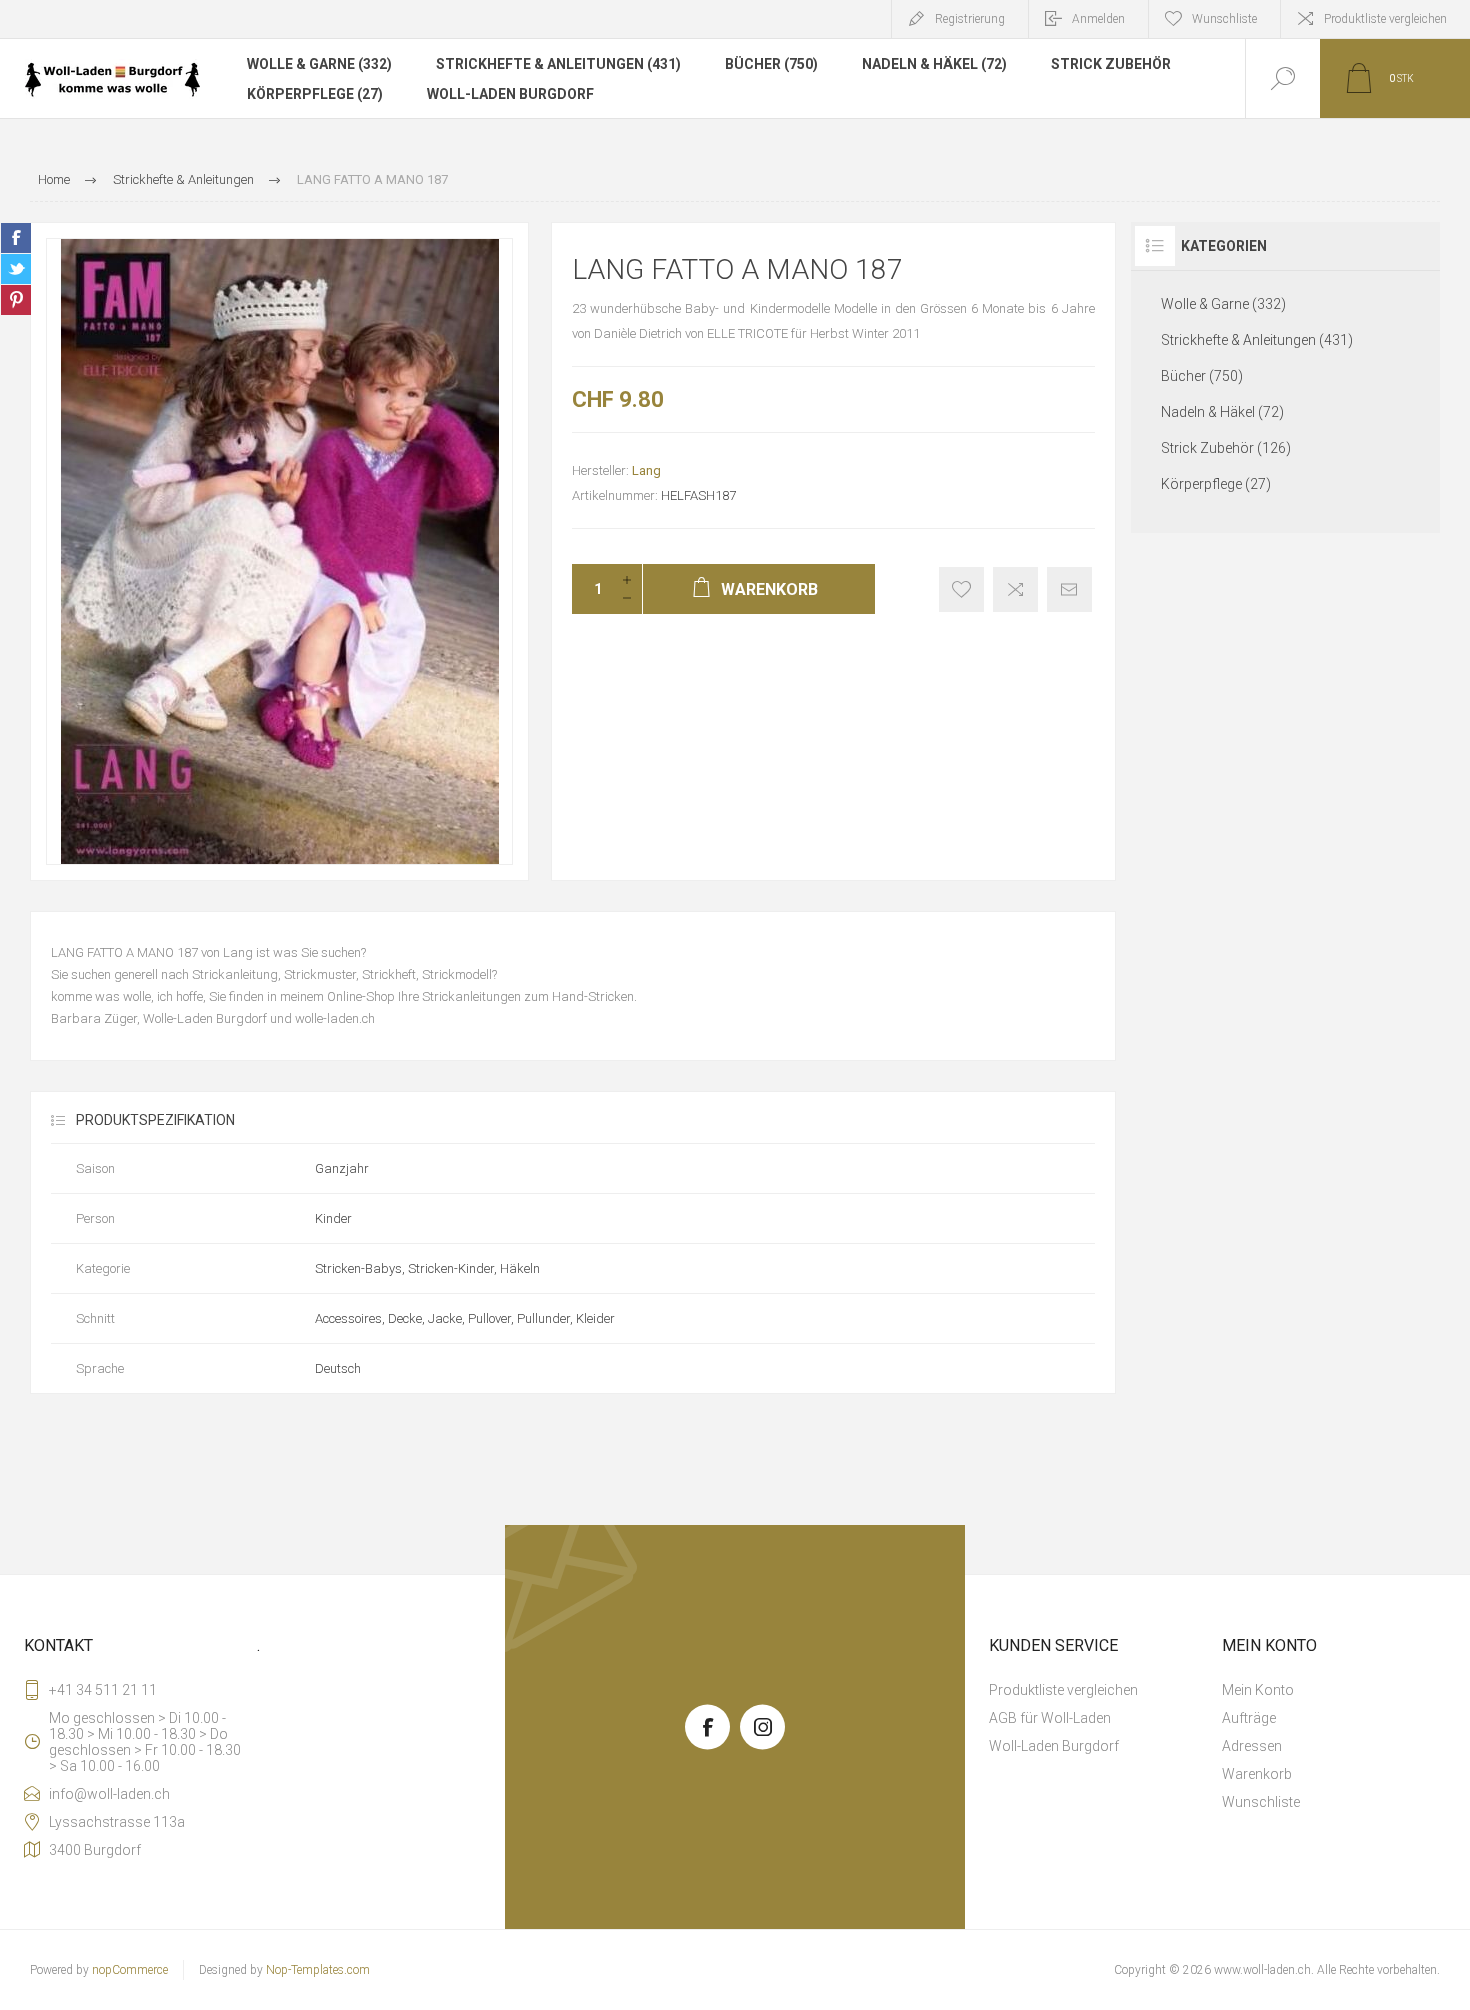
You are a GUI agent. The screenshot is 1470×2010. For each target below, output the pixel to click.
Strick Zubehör (1111, 64)
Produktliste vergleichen (1385, 19)
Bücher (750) (771, 64)
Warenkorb (1257, 1774)
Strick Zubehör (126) (1226, 448)
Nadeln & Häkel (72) (934, 64)
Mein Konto (1258, 1690)
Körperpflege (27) (315, 94)
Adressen (1252, 1746)
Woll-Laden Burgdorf (510, 94)
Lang (646, 470)
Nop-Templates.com (318, 1970)
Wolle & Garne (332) (319, 64)
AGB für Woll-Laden (1050, 1718)
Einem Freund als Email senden (1069, 589)
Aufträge (1249, 1718)
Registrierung (970, 19)
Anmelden (1098, 19)
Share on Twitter (16, 269)
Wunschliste (1261, 1802)
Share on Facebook (16, 238)
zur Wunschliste (961, 589)
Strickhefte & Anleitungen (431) (558, 64)
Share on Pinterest (16, 300)
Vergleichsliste (1015, 589)
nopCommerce (130, 1970)
